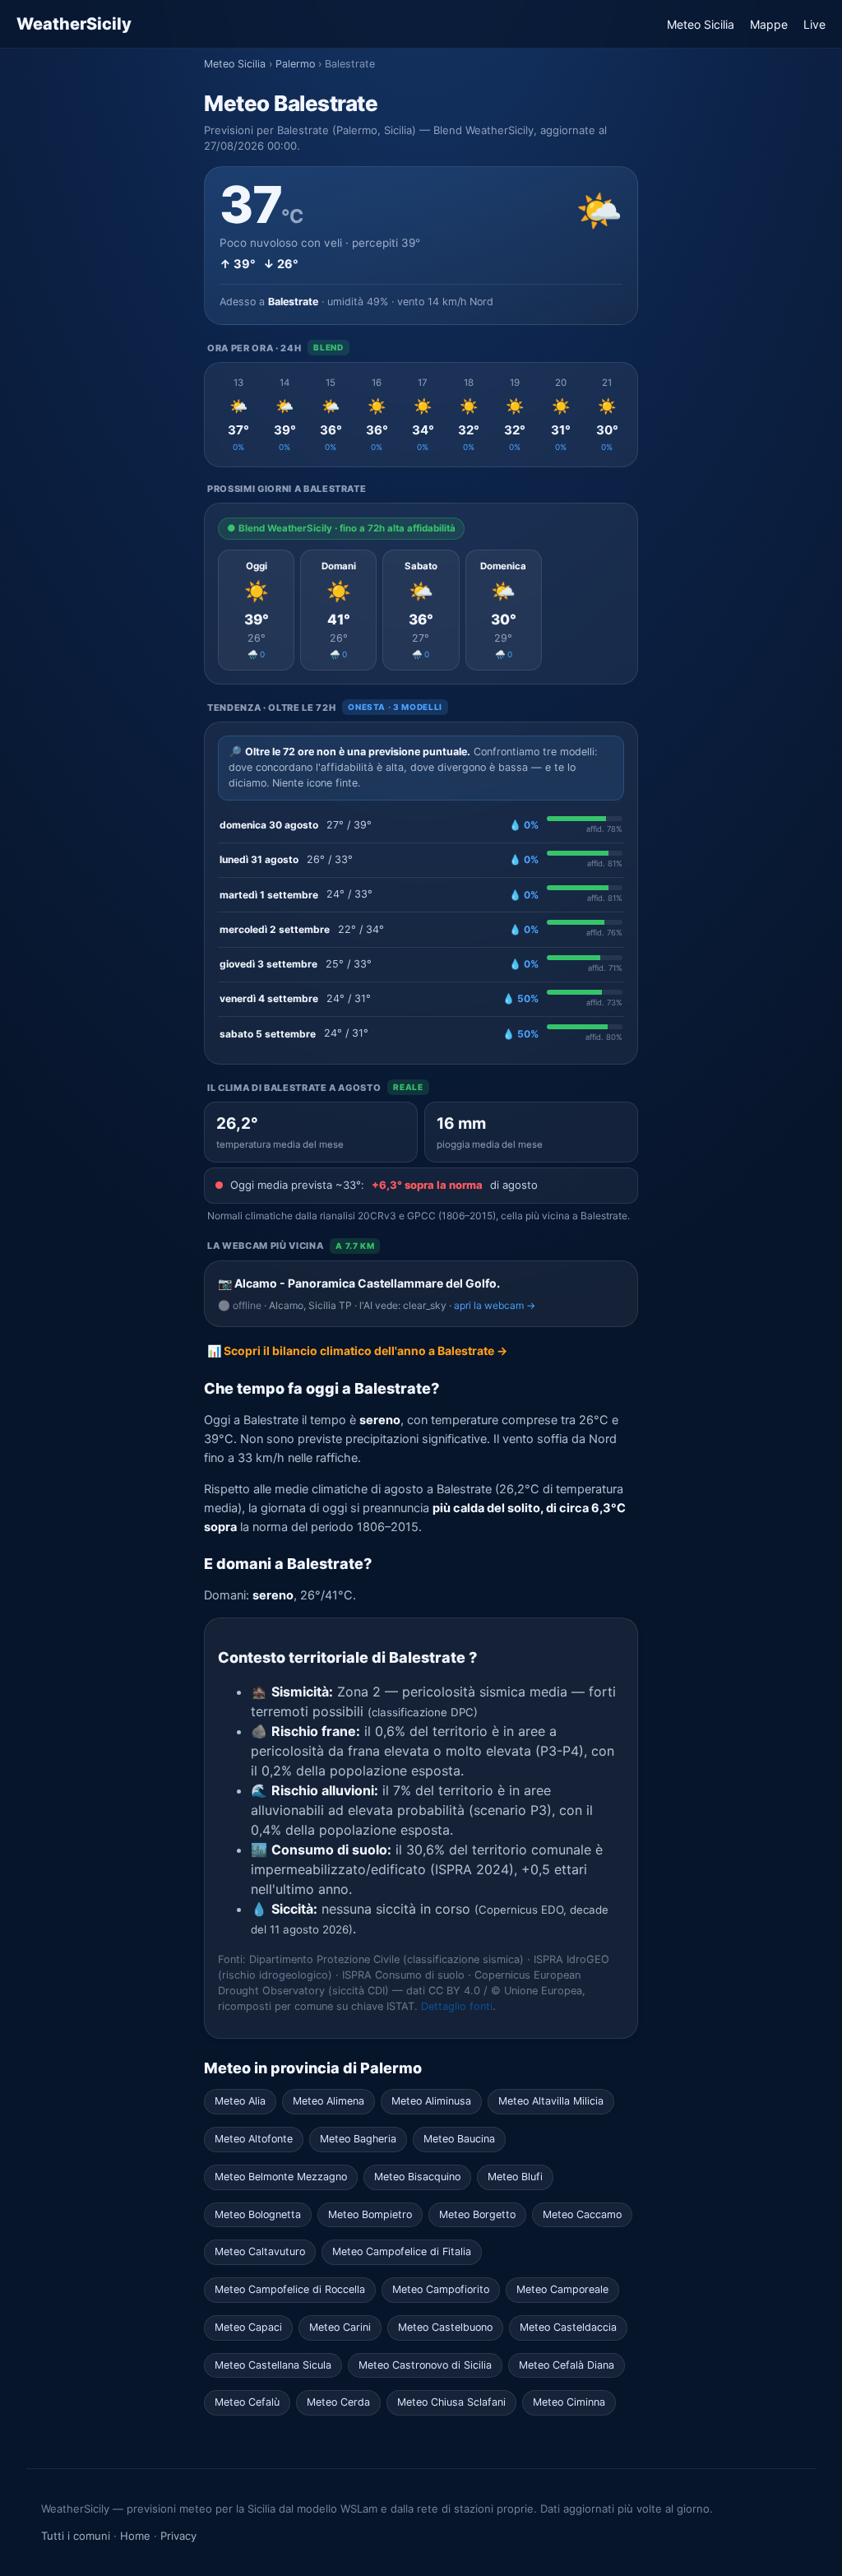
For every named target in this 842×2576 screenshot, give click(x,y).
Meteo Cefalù (247, 2402)
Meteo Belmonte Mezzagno (281, 2177)
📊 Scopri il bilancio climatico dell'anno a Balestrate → (357, 1351)
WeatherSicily (74, 24)
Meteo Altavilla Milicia (551, 2101)
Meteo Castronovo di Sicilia (425, 2365)
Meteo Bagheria (358, 2139)
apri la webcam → (495, 1305)
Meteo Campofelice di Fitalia (402, 2251)
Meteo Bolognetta (258, 2214)
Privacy (178, 2536)
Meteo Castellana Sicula (273, 2365)
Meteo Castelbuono (445, 2327)
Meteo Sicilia (701, 24)
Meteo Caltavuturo (260, 2251)
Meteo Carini (340, 2327)
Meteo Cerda (338, 2402)
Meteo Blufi (515, 2177)
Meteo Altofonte (254, 2139)
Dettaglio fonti (457, 2006)
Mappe (769, 24)
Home (135, 2536)
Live (814, 24)
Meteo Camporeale (562, 2289)
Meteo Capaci (248, 2327)
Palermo (295, 64)
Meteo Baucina (459, 2139)
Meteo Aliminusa (431, 2101)
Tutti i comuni (76, 2536)
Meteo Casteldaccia (568, 2327)
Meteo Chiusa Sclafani (451, 2402)
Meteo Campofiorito (441, 2289)
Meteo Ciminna (569, 2402)
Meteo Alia (240, 2101)
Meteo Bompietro (370, 2214)
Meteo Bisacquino (417, 2177)
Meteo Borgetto (477, 2214)
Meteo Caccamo (582, 2214)
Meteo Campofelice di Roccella (290, 2289)
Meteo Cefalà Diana (567, 2365)
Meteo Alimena (328, 2101)
